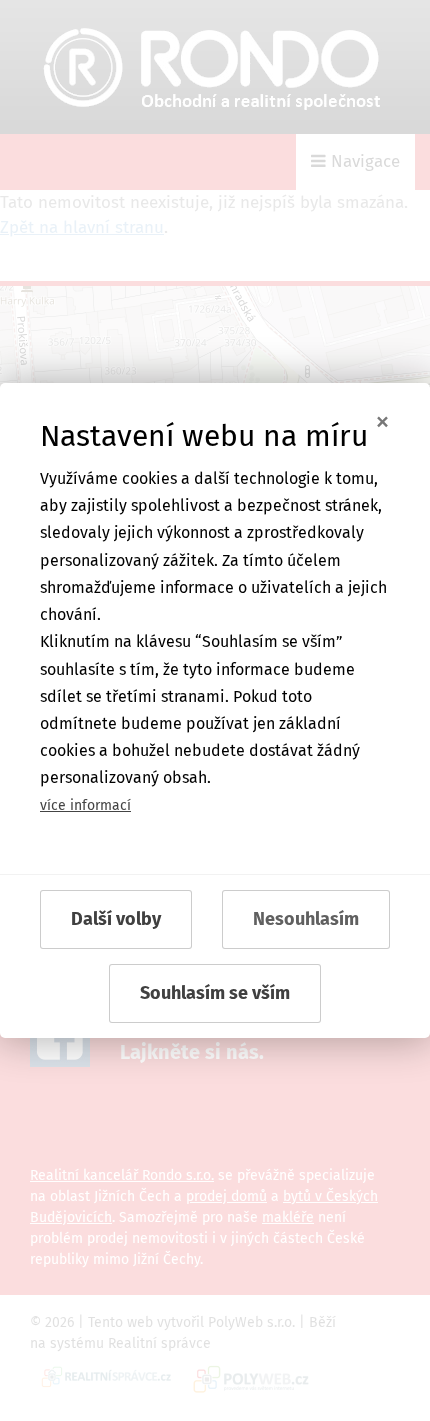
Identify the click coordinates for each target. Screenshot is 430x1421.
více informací (85, 805)
